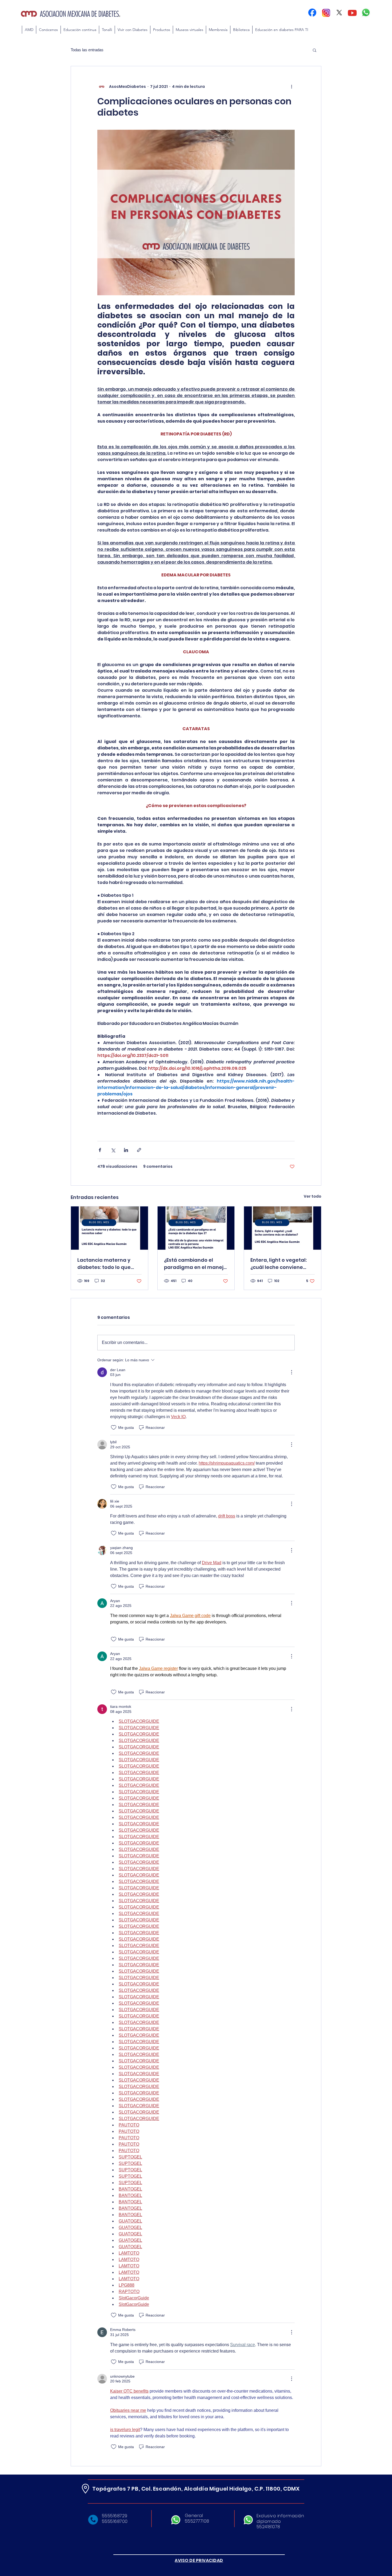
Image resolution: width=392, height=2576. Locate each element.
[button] (80, 30)
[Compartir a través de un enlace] (139, 1150)
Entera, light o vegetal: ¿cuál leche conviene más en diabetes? (279, 1264)
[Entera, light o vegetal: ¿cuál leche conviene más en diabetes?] (283, 1228)
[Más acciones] (291, 86)
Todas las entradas (87, 50)
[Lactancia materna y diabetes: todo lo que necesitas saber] (109, 1228)
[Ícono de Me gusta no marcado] (114, 1427)
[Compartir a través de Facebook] (100, 1150)
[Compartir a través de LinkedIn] (126, 1150)
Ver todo (313, 1196)
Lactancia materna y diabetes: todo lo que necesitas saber (104, 1264)
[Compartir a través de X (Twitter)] (113, 1150)
